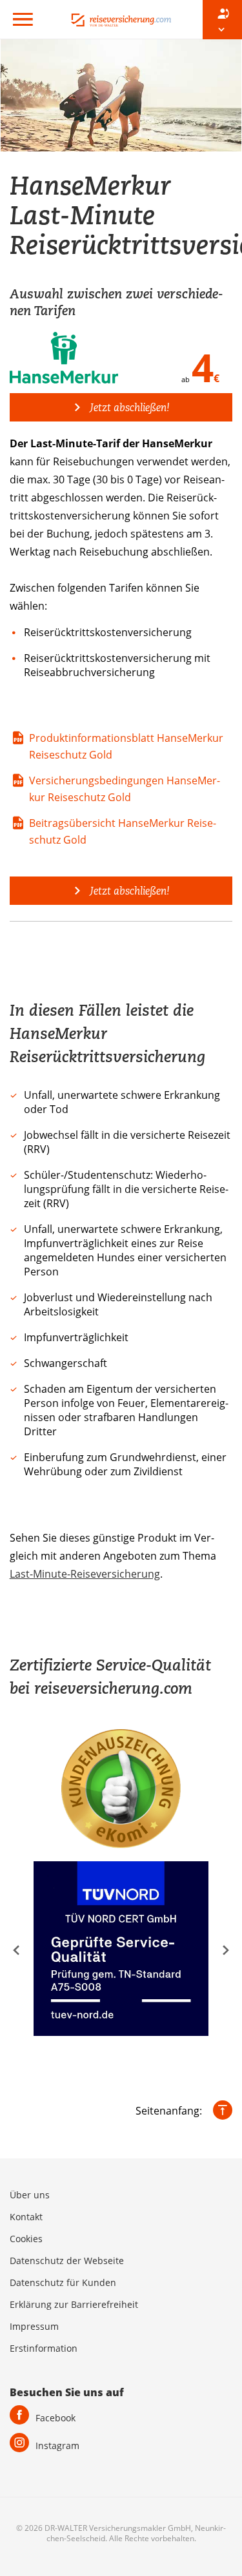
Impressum (34, 2326)
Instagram (57, 2445)
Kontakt (26, 2217)
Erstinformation (44, 2348)
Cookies (26, 2239)
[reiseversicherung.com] (121, 19)
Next (226, 1950)
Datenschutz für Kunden (63, 2282)
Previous (16, 1950)
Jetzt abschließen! (129, 407)
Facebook (55, 2418)
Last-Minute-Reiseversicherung (85, 1574)
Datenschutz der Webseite (67, 2261)
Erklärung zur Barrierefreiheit (74, 2304)
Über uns (30, 2195)
